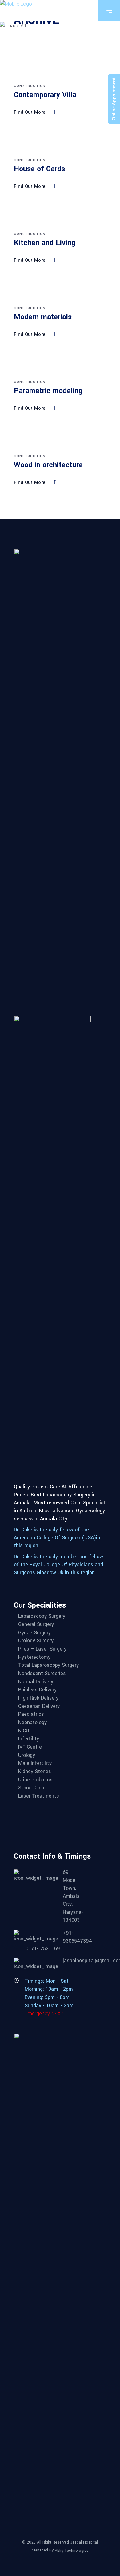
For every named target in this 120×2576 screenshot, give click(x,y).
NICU (24, 1731)
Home (21, 33)
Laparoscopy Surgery (42, 1616)
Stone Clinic (32, 1788)
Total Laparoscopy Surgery (48, 1665)
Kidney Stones (35, 1771)
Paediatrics (31, 1714)
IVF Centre (30, 1747)
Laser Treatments (39, 1796)
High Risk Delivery (38, 1698)
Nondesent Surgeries (42, 1673)
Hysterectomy (34, 1657)
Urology (27, 1755)
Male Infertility (35, 1763)
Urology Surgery (36, 1641)
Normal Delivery (36, 1682)
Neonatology (32, 1722)
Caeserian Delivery (39, 1706)
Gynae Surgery (34, 1633)
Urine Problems (35, 1780)
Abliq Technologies (72, 2550)
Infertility (29, 1739)
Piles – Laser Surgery (42, 1649)
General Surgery (36, 1624)
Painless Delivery (37, 1690)
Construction (30, 86)
